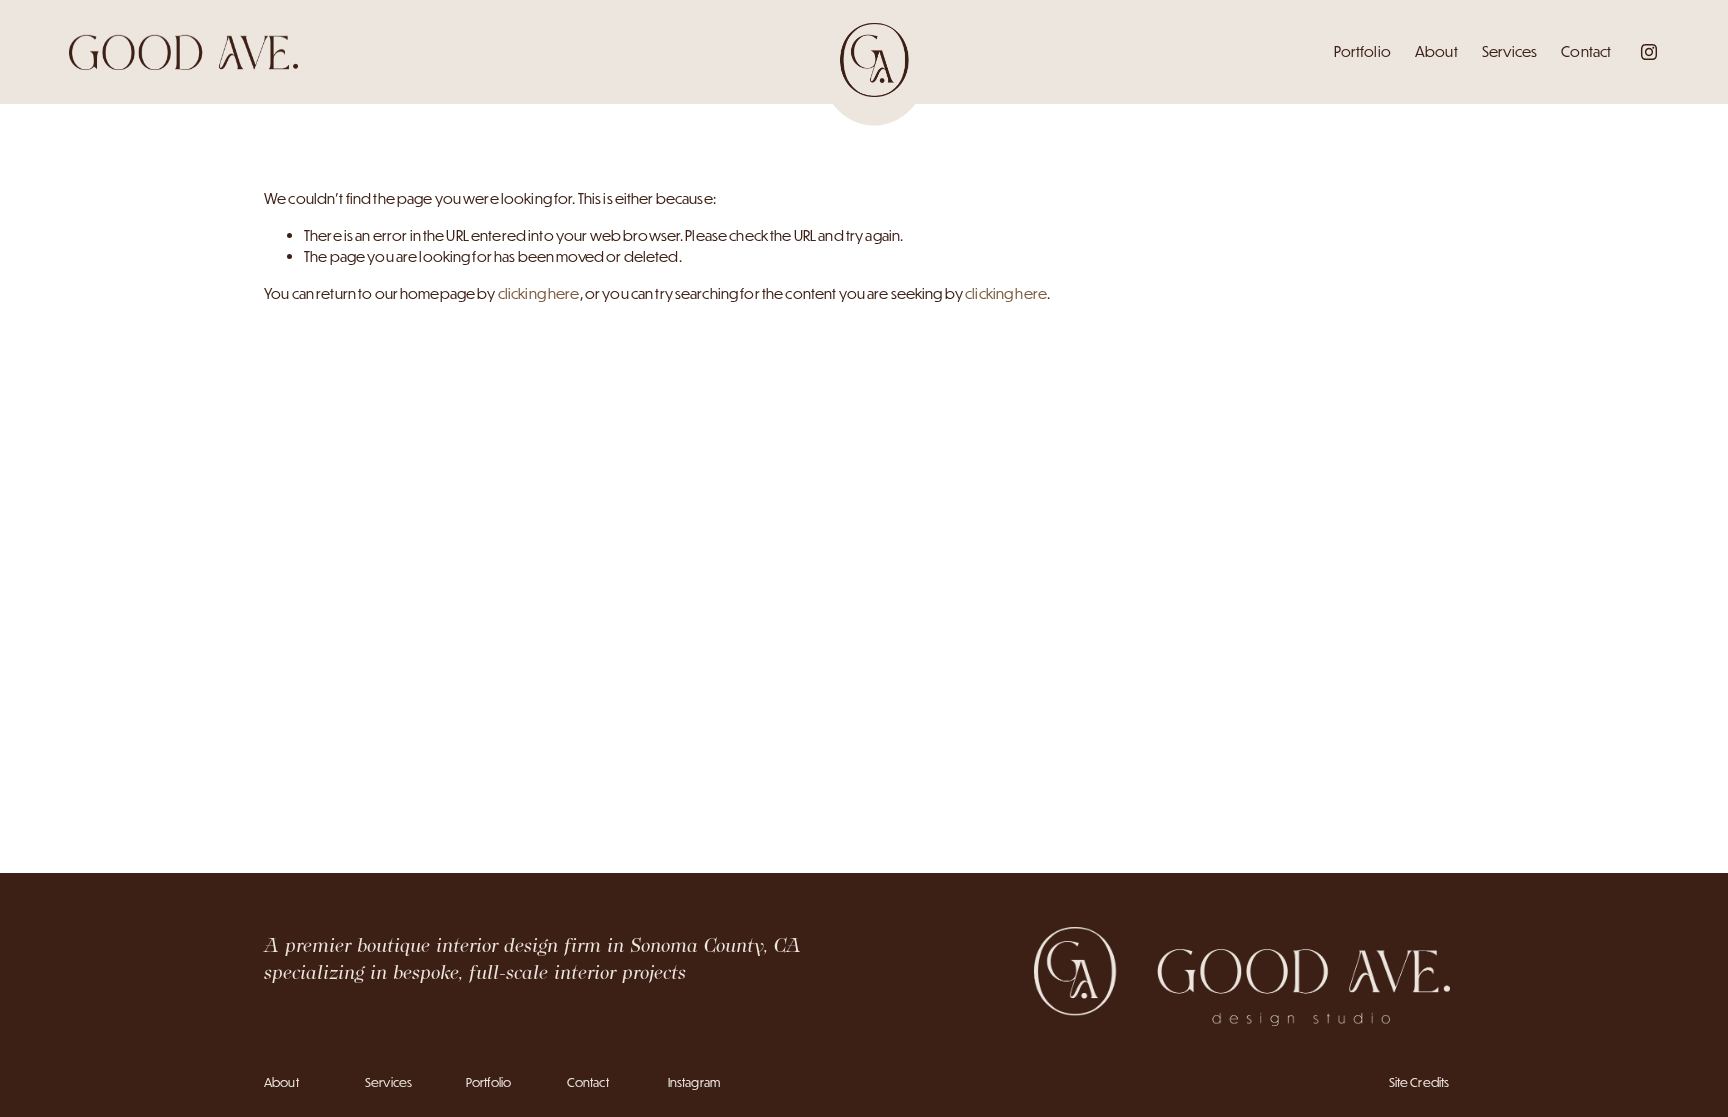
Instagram (694, 1082)
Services (1509, 51)
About (1436, 51)
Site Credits (1419, 1082)
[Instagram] (1649, 52)
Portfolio (1362, 51)
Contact (1586, 51)
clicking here (539, 293)
